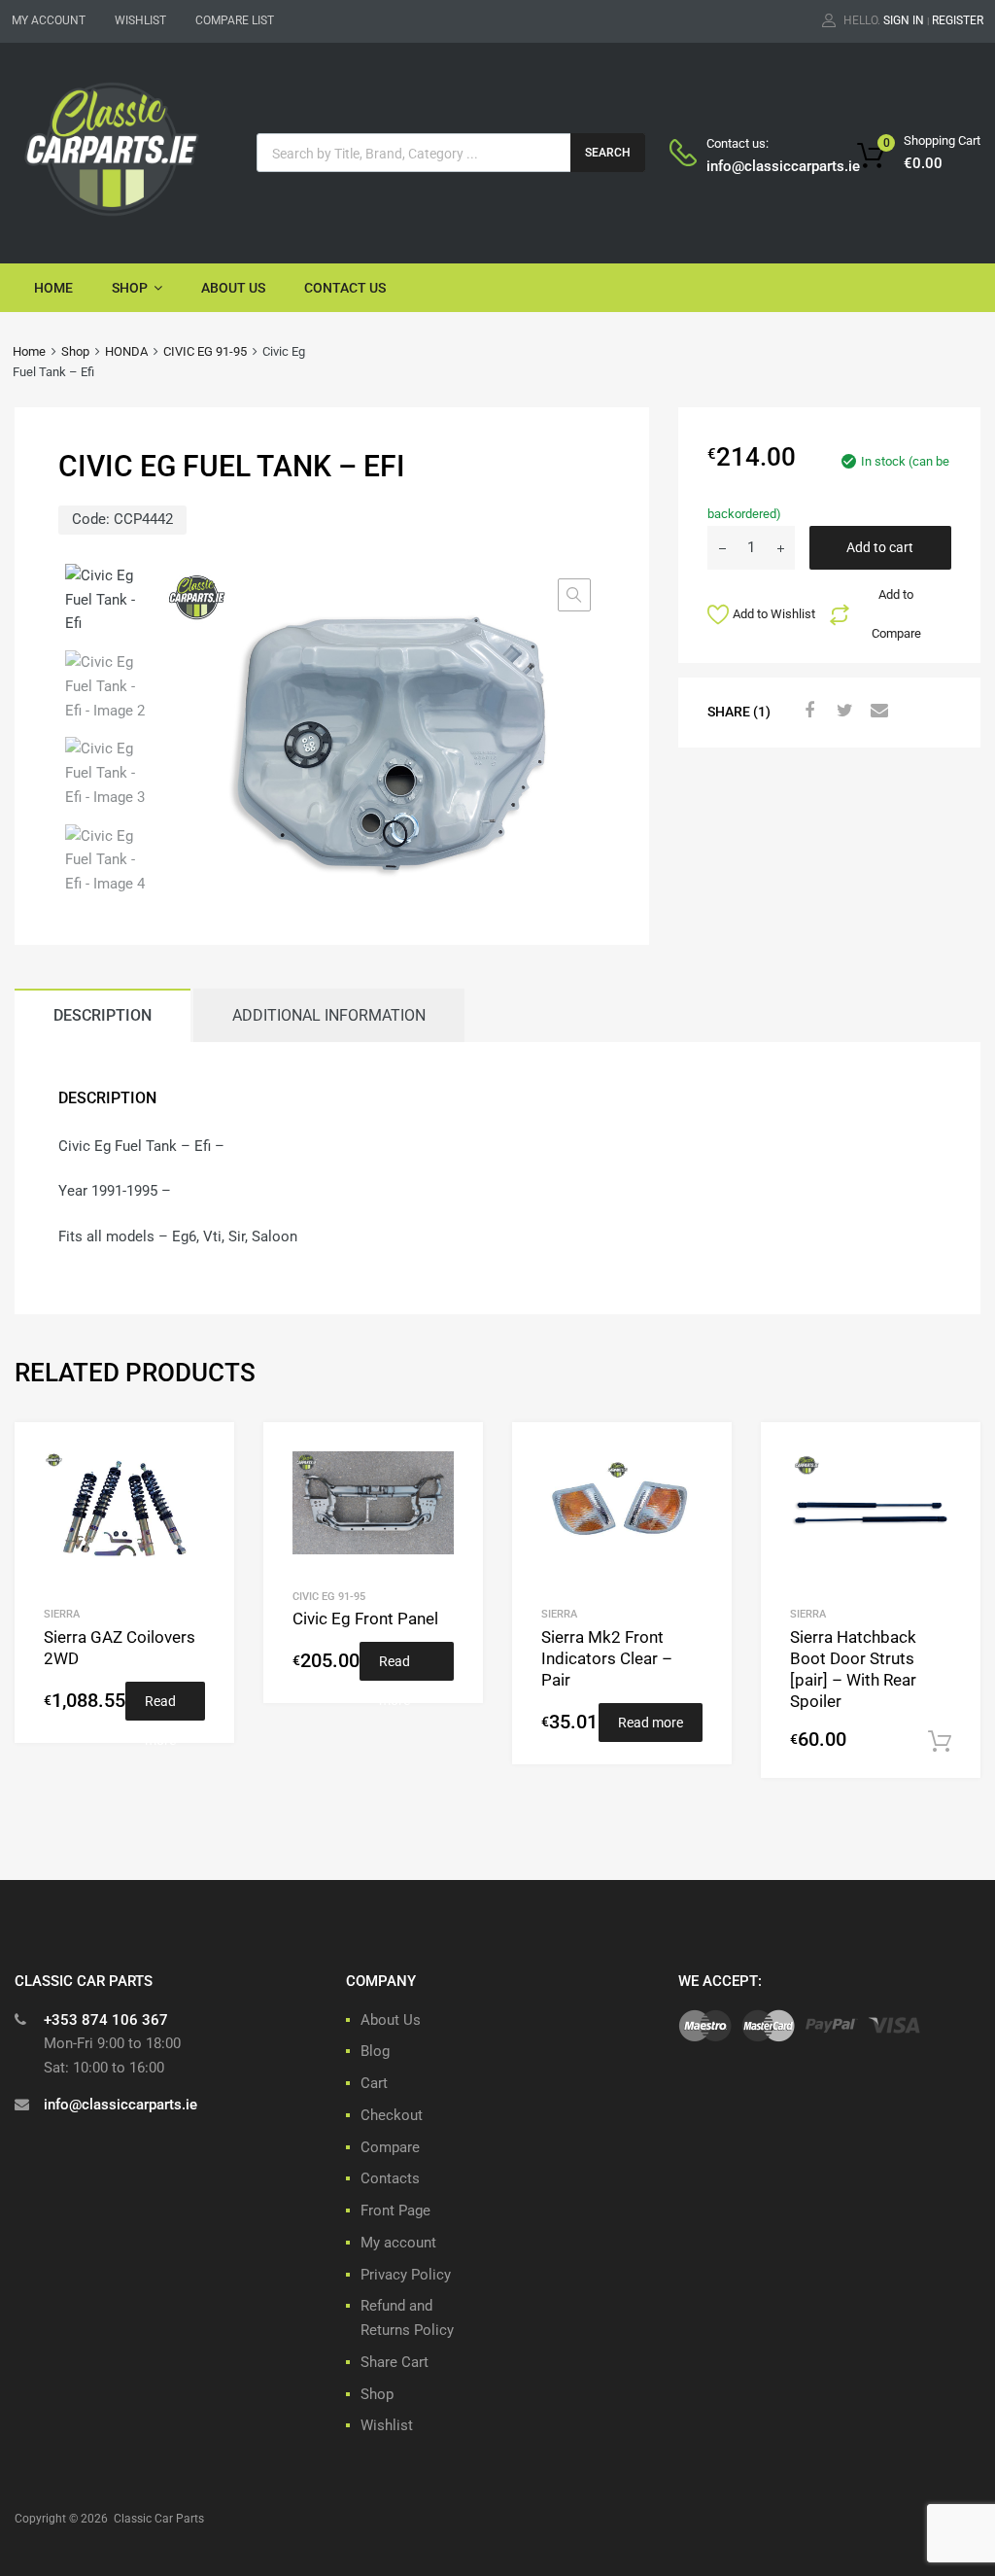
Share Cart (395, 2362)
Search (608, 153)
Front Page (395, 2210)
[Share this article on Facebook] (807, 711)
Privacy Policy (406, 2275)
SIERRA (62, 1614)
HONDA (126, 351)
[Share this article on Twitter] (842, 711)
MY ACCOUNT (49, 20)
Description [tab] (103, 1015)
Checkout (392, 2115)
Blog (375, 2051)
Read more (160, 1707)
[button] (574, 595)
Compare (390, 2147)
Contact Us (345, 288)
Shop (130, 288)
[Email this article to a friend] (877, 711)
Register (958, 20)
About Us (233, 288)
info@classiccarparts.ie (754, 166)
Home (53, 288)
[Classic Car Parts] (112, 220)
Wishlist (387, 2425)
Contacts (390, 2178)
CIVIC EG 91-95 (205, 351)
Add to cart (880, 547)
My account (398, 2243)
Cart (374, 2083)
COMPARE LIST (235, 20)
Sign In (904, 20)
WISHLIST (140, 20)
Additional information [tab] (329, 1015)
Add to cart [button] (940, 1742)
